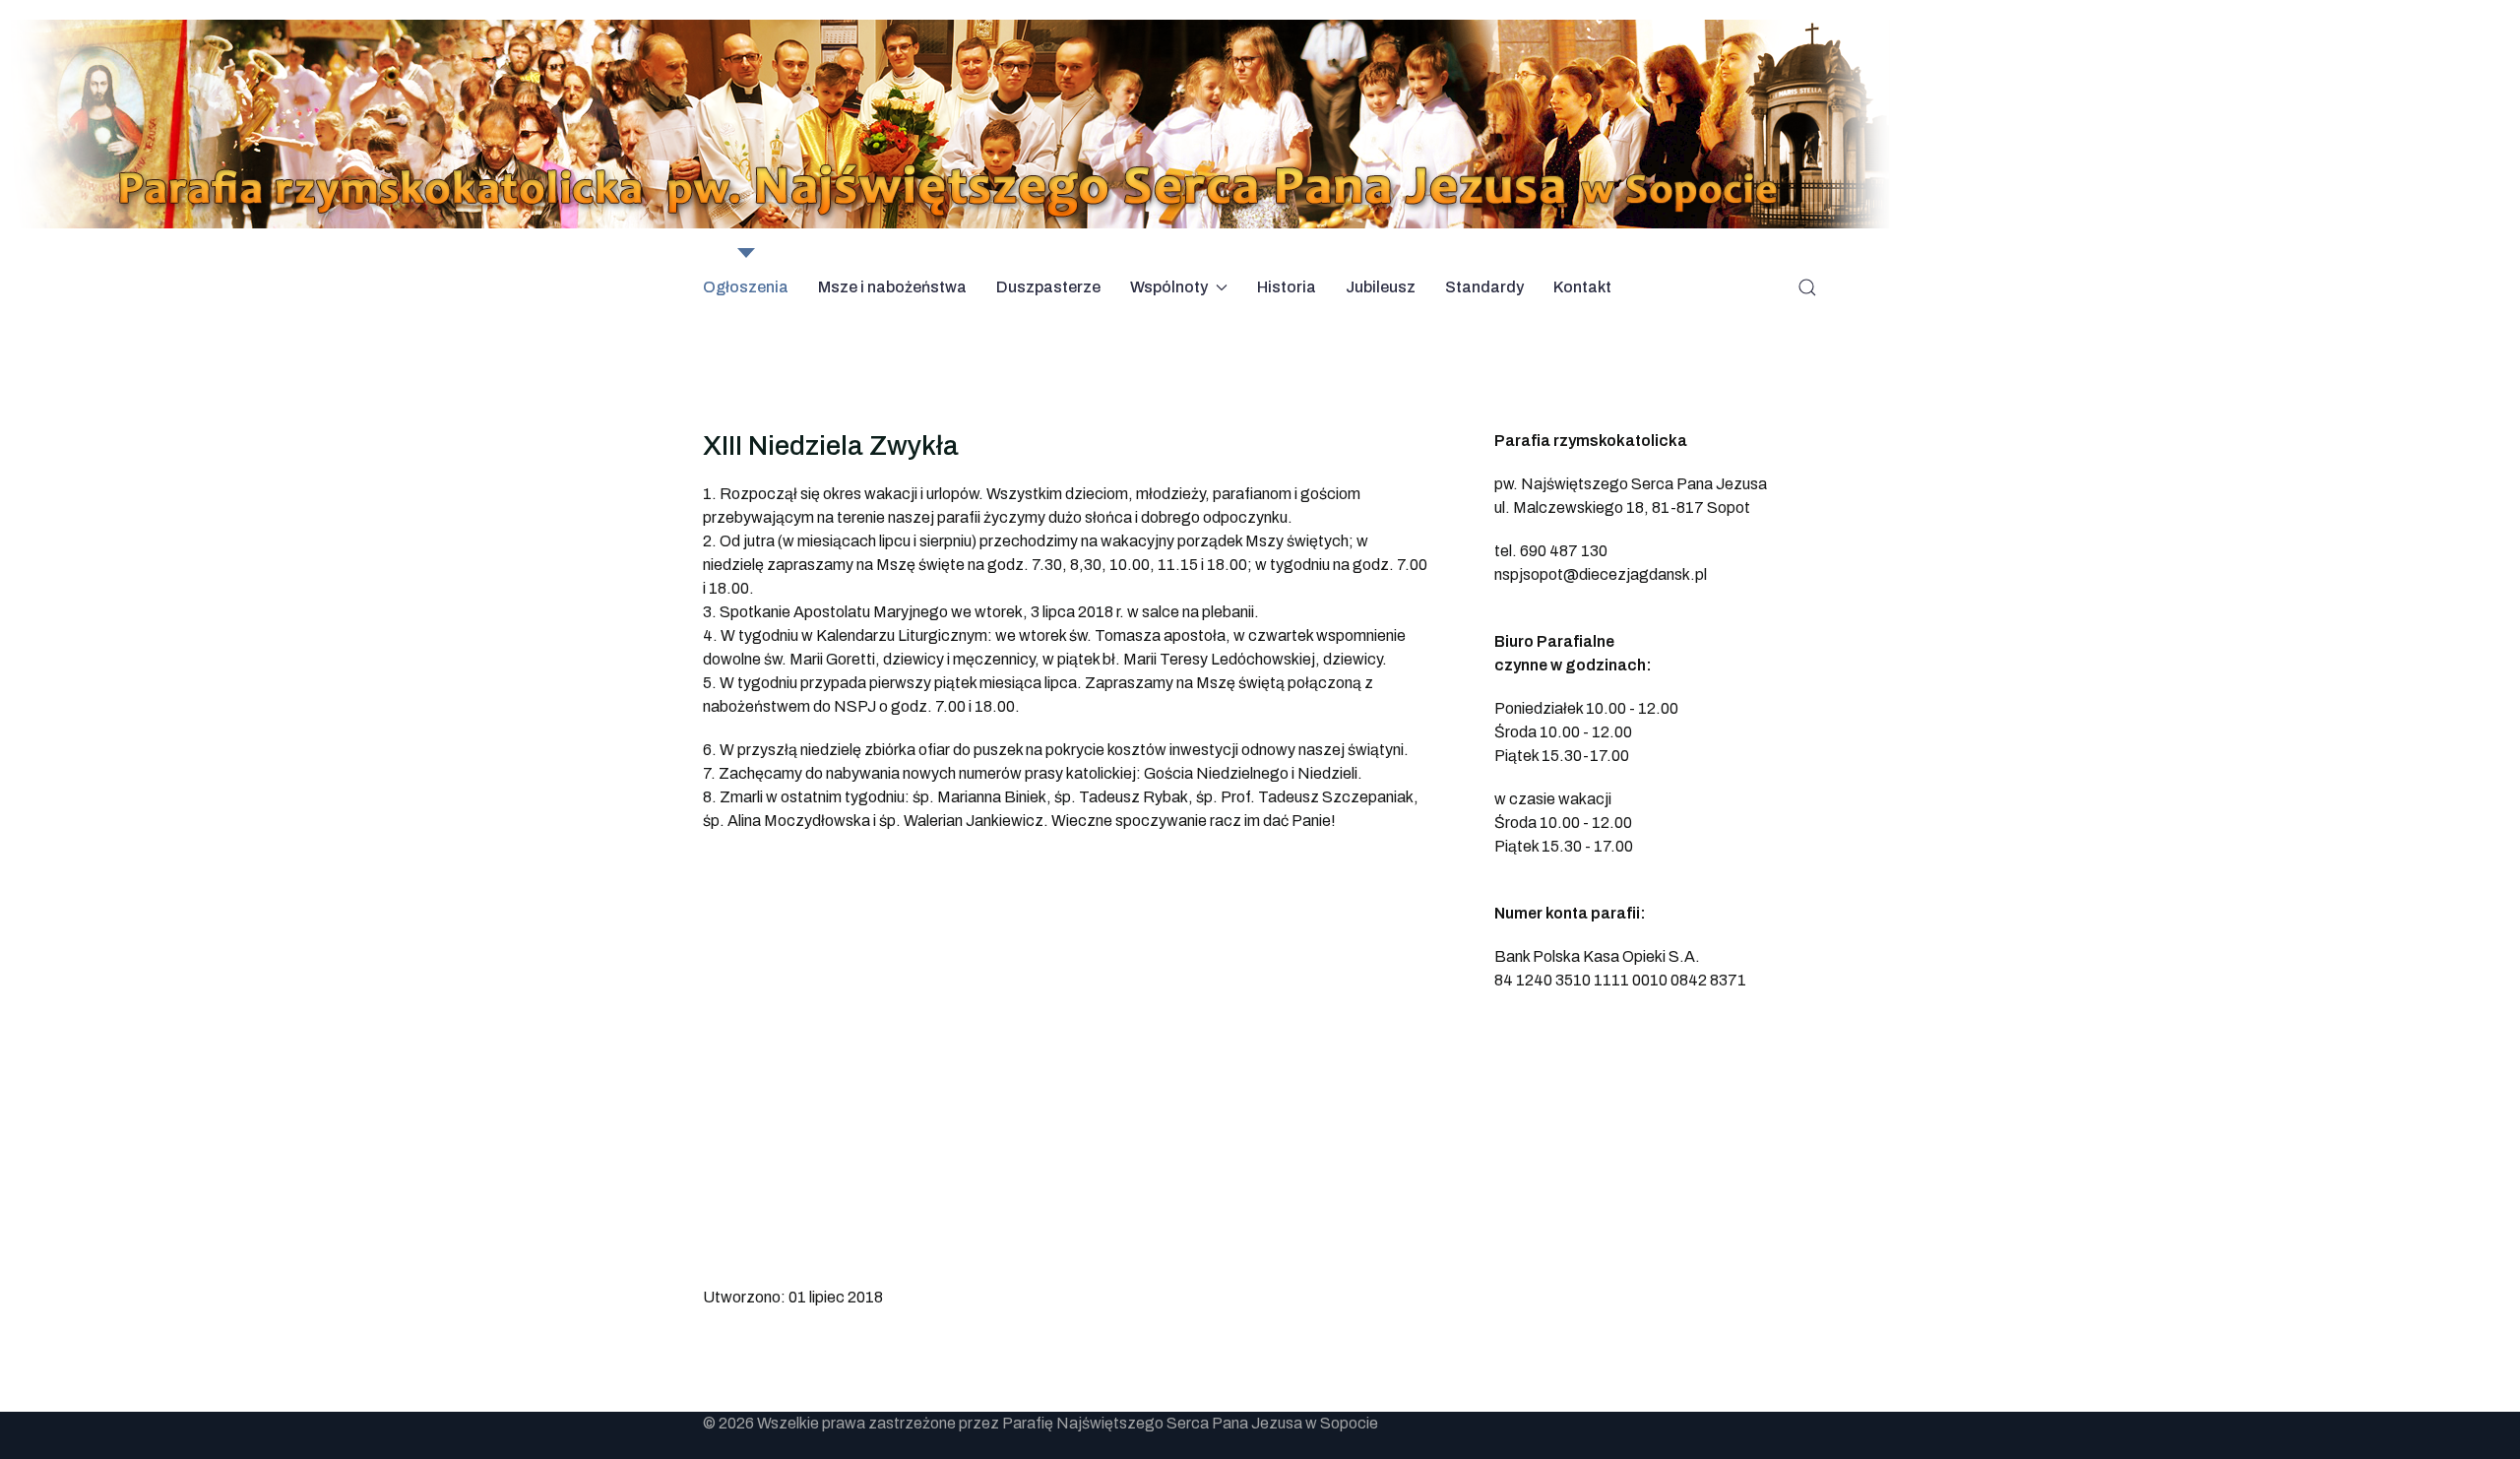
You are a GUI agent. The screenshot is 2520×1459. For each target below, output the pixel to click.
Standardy (1484, 287)
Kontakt (1582, 287)
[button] (1807, 287)
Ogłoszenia (746, 287)
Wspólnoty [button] (1169, 287)
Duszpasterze (1048, 287)
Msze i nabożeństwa (892, 287)
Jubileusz (1381, 287)
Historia (1287, 287)
